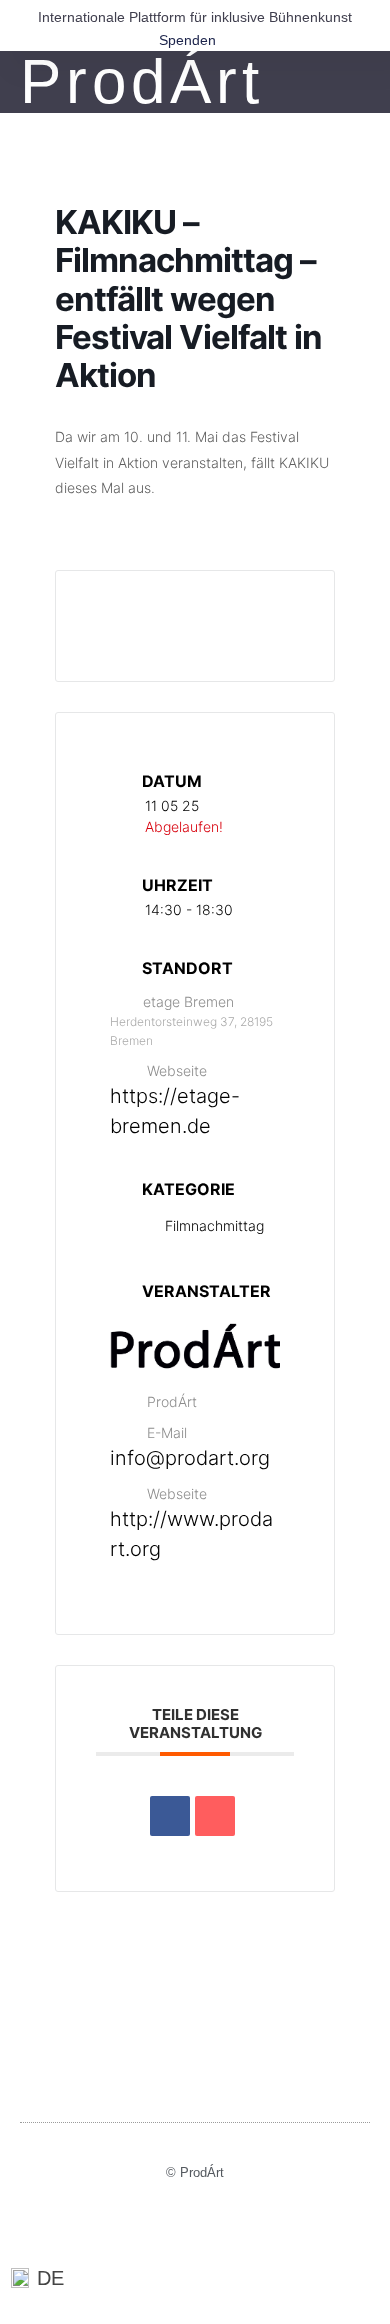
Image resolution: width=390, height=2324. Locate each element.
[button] (358, 82)
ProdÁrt (142, 81)
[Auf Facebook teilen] (170, 1816)
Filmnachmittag (214, 1225)
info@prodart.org (190, 1458)
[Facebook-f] (195, 2228)
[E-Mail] (215, 1816)
